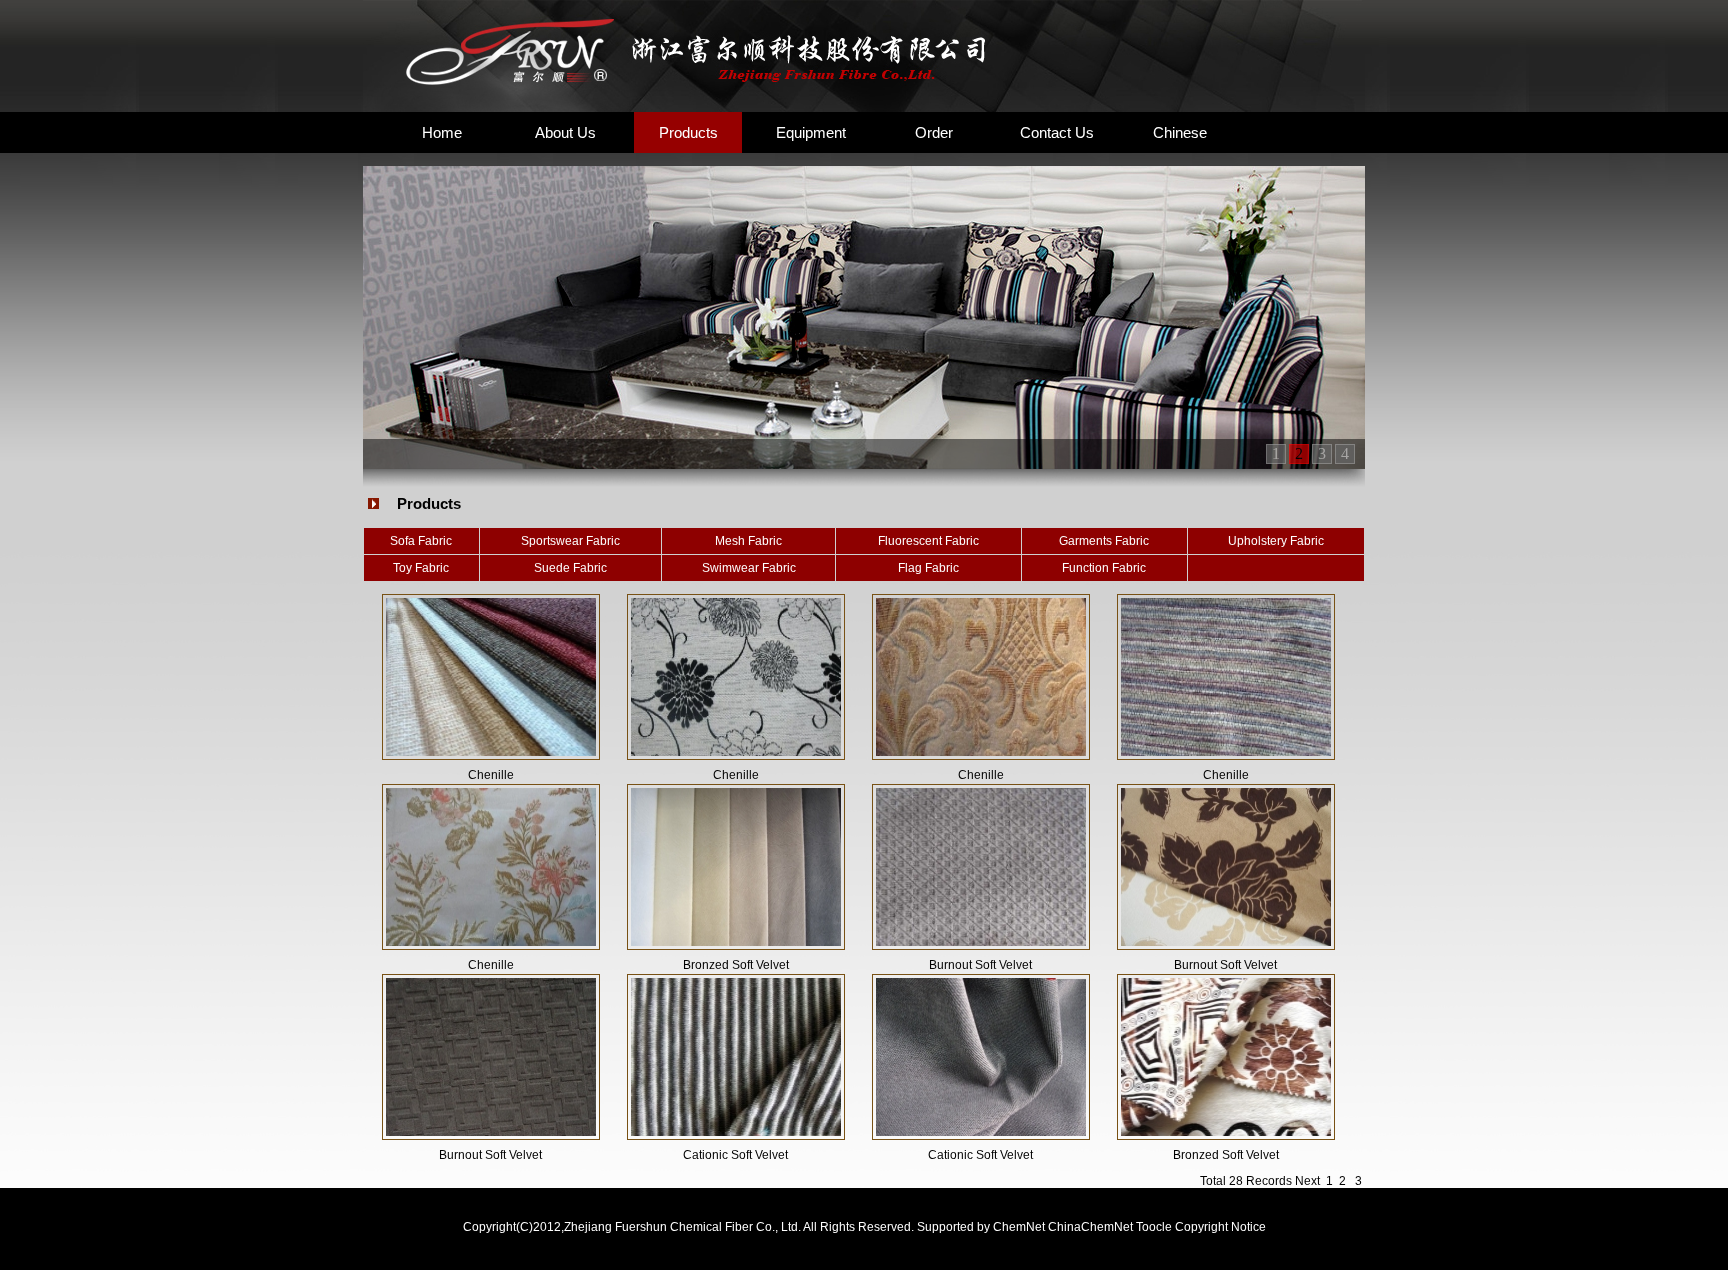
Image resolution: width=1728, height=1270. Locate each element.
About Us (565, 132)
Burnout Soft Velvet (980, 965)
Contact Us (1057, 132)
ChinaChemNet (1090, 1227)
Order (934, 132)
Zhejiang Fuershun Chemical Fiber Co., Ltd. (683, 1227)
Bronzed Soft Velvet (736, 965)
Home (442, 132)
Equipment (811, 132)
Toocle (1154, 1227)
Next (1307, 1181)
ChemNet (1019, 1227)
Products (688, 132)
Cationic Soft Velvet (735, 1155)
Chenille (491, 775)
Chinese (1180, 132)
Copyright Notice (1220, 1227)
